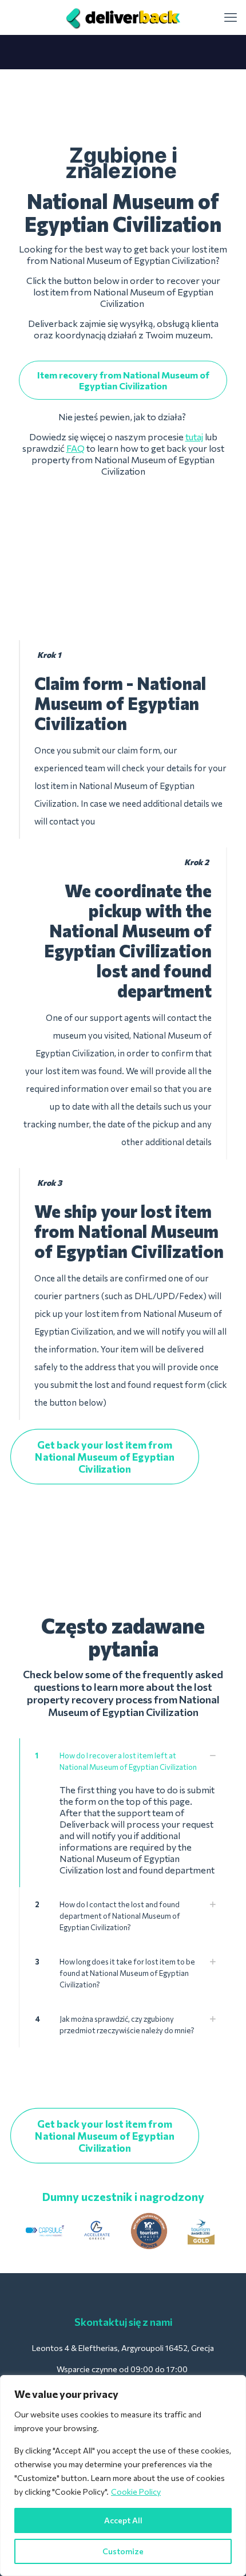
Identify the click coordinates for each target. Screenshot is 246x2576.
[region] (123, 2476)
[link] (45, 2231)
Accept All (123, 2520)
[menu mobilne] (231, 17)
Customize (123, 2551)
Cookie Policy (136, 2492)
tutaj (194, 437)
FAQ (76, 448)
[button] (123, 1813)
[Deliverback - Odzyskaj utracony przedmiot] (123, 17)
